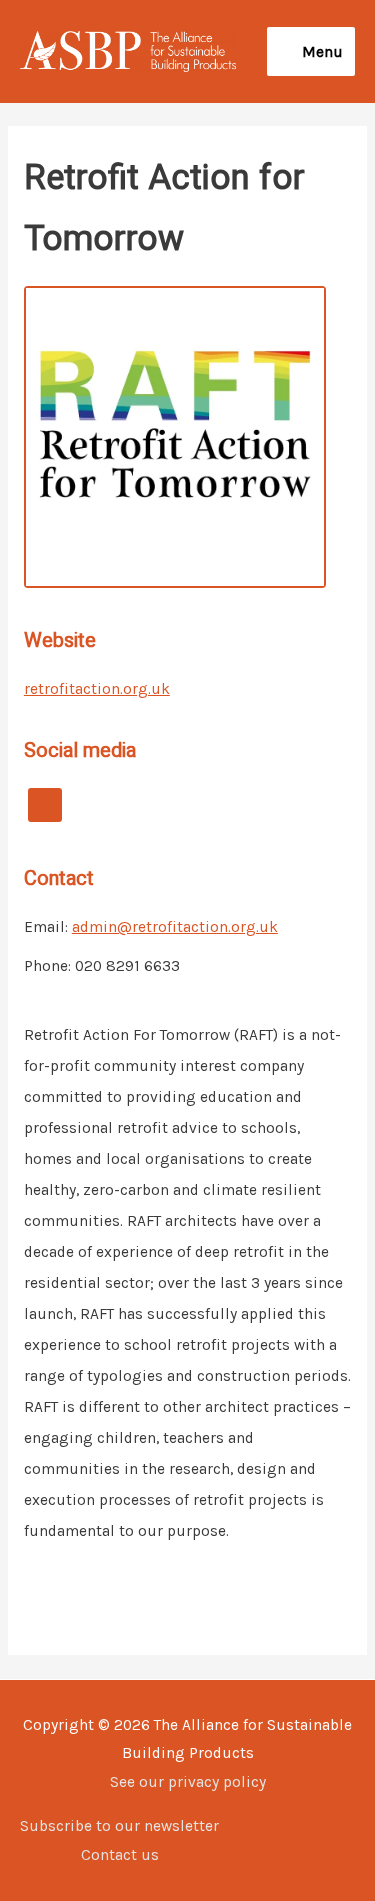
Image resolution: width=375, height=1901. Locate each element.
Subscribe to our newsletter (119, 1826)
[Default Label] (45, 804)
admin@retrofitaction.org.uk (175, 927)
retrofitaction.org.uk (97, 689)
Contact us (120, 1855)
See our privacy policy (188, 1782)
